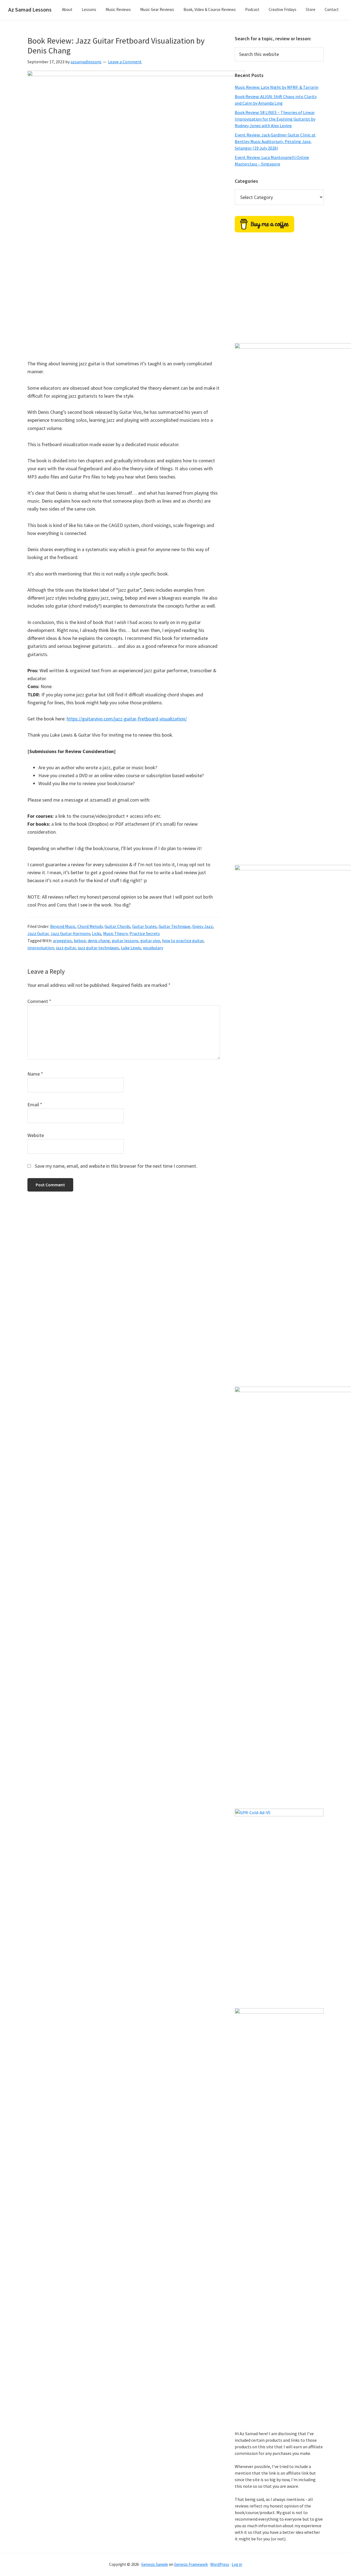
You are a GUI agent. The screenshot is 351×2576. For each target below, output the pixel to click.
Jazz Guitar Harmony (70, 933)
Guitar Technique (174, 926)
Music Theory (115, 933)
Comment (39, 1001)
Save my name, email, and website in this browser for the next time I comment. (116, 1166)
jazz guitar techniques (98, 948)
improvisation (41, 948)
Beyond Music (63, 926)
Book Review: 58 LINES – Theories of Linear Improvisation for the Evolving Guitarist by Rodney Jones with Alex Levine (275, 119)
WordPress (220, 2564)
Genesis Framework (191, 2564)
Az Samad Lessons (30, 9)
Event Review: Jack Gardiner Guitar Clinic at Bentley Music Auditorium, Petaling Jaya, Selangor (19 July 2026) (275, 141)
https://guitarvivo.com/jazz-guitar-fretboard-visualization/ (127, 719)
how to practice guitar (183, 941)
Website (36, 1135)
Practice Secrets (145, 933)
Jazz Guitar (38, 933)
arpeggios (62, 941)
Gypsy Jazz (203, 926)
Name (35, 1074)
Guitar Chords (117, 926)
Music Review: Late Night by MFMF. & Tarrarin (277, 87)
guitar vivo (150, 941)
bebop (80, 941)
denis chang (99, 941)
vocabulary (153, 948)
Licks (97, 933)
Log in (237, 2564)
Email (35, 1105)
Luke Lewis (131, 948)
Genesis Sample (155, 2564)
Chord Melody (90, 926)
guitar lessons (125, 941)
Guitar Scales (144, 926)
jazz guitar (66, 948)
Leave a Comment (125, 62)
